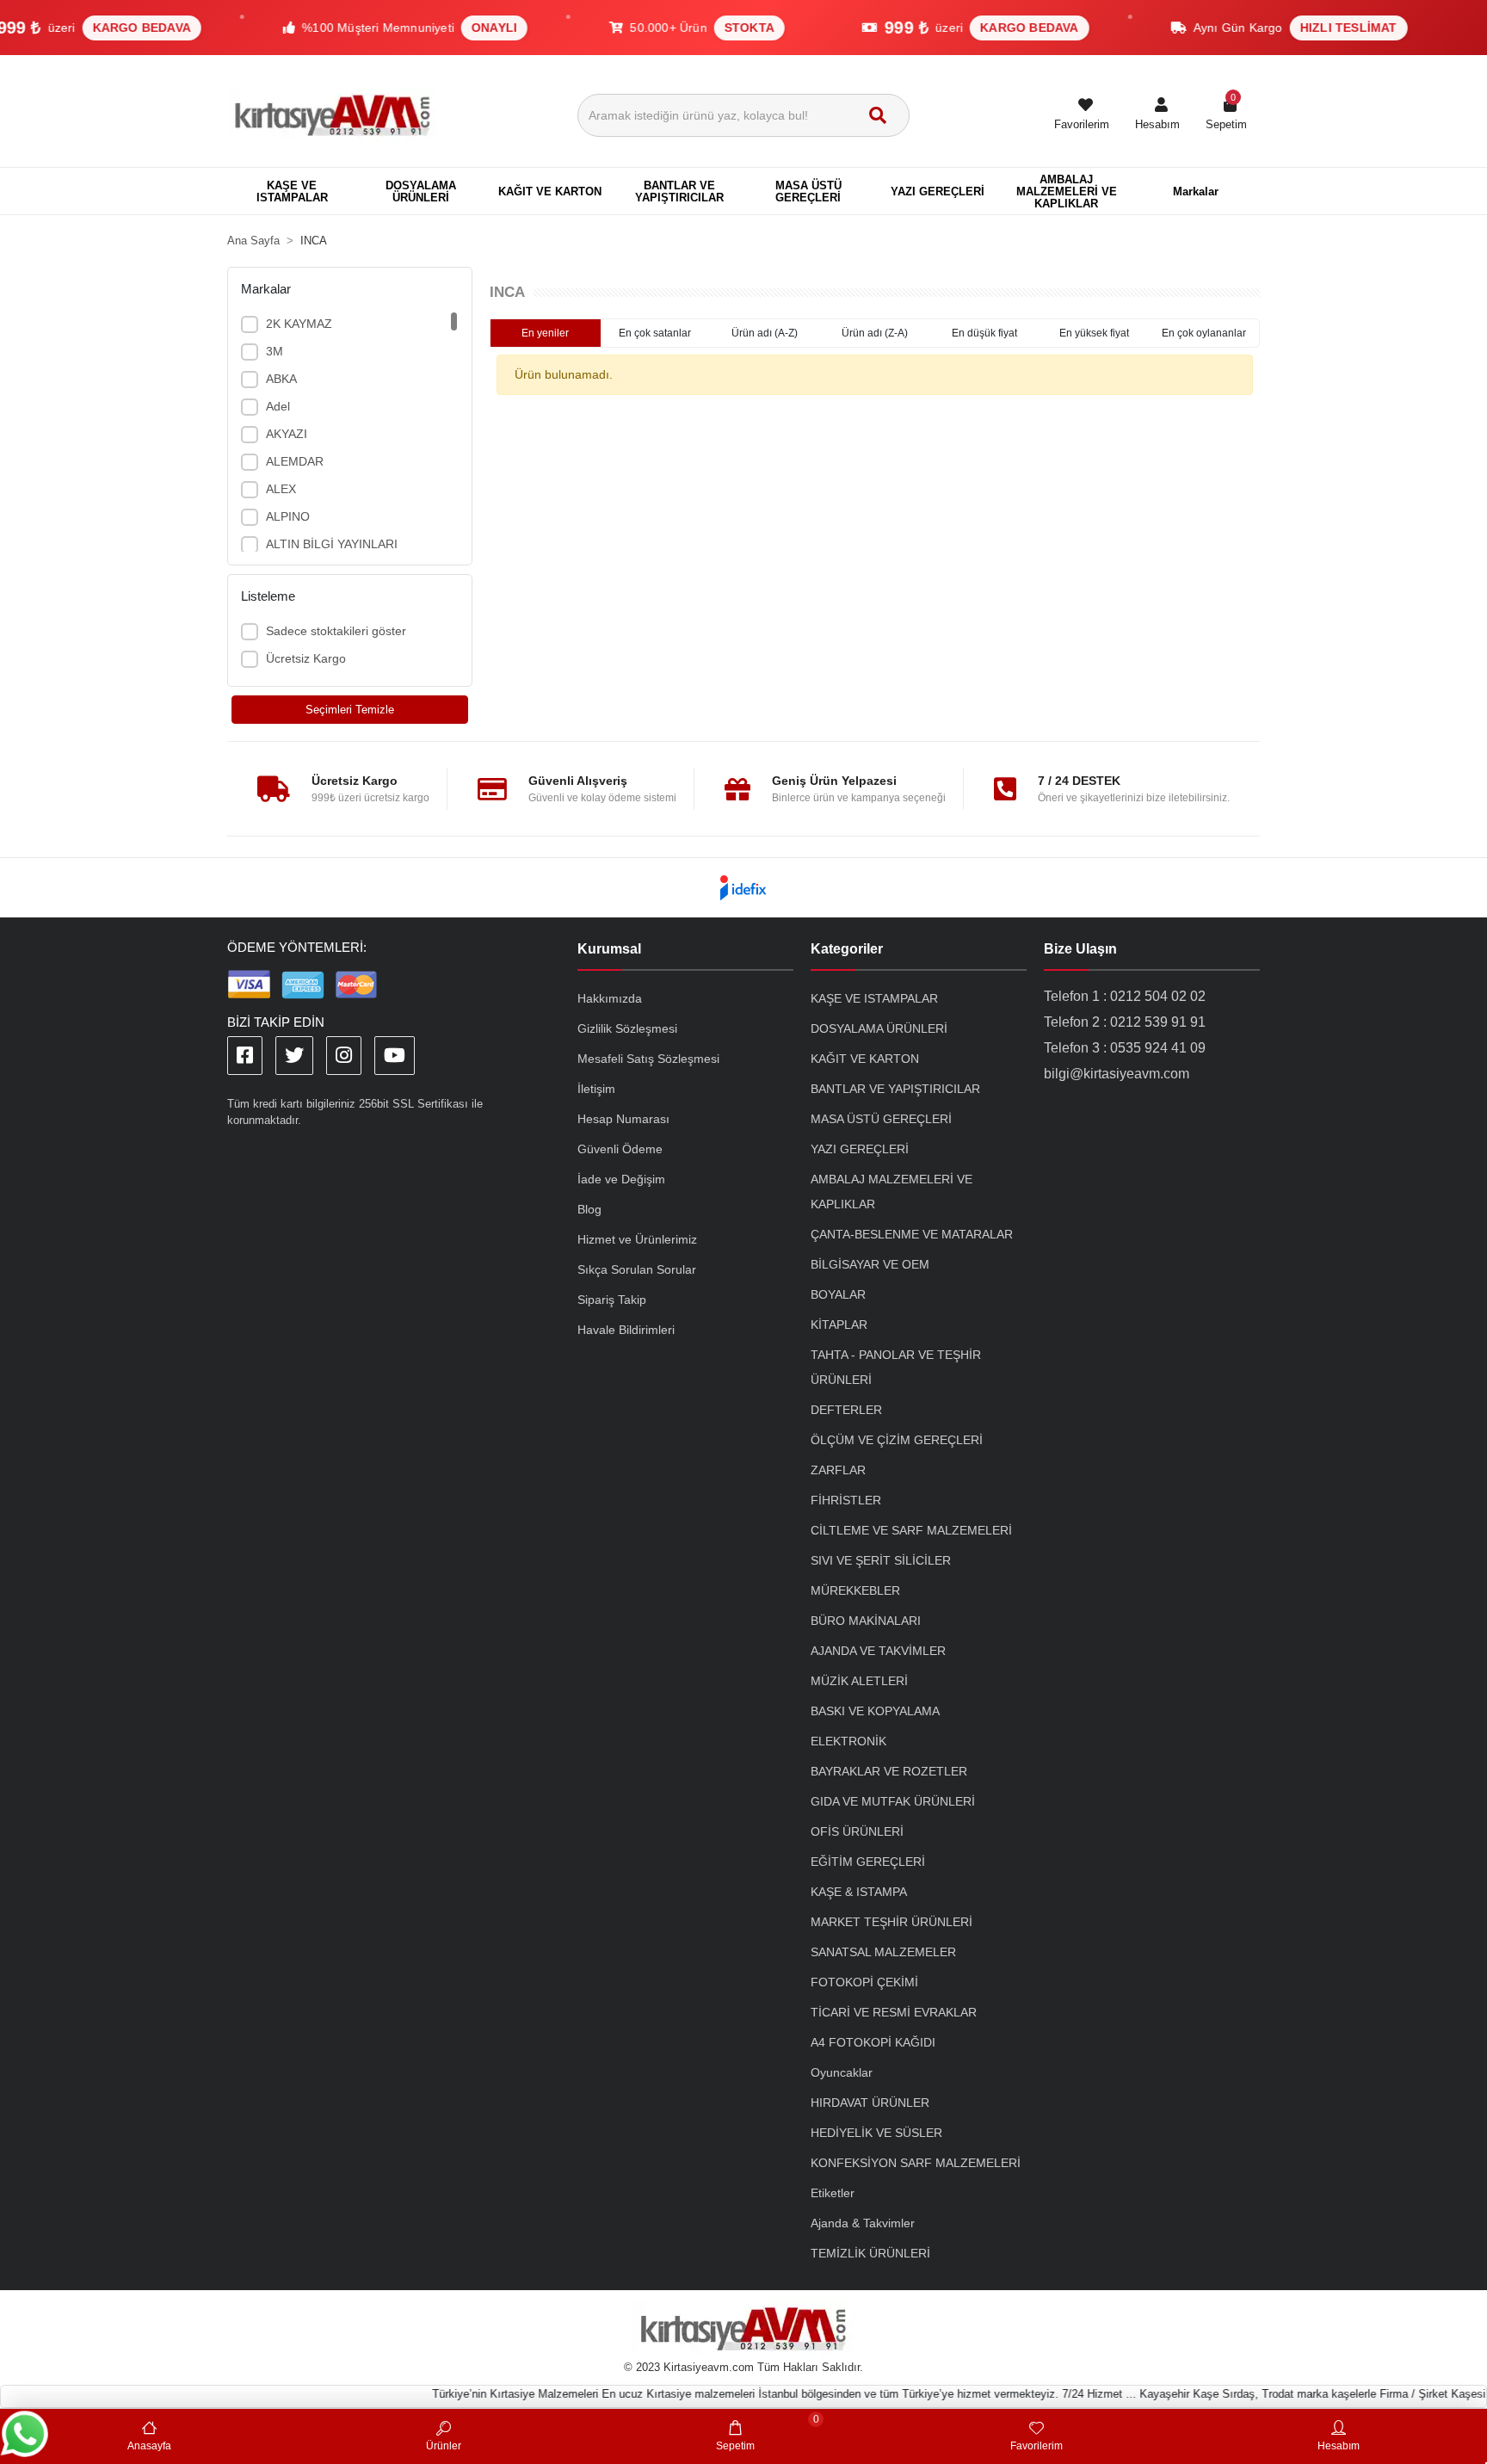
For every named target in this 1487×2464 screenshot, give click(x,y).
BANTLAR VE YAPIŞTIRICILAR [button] (679, 191)
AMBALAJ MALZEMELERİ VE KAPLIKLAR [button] (1067, 191)
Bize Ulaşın (1080, 949)
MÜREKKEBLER (855, 1590)
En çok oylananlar (1204, 333)
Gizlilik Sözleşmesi (627, 1028)
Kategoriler (847, 949)
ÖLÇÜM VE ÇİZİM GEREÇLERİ (897, 1440)
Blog (589, 1209)
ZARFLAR (838, 1470)
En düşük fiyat (984, 333)
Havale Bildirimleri (626, 1330)
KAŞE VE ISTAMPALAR (874, 998)
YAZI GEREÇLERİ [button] (938, 191)
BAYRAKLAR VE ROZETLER (889, 1771)
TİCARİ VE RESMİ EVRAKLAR (894, 2012)
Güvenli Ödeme (620, 1149)
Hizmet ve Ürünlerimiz (637, 1239)
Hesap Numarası (623, 1119)
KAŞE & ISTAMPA (859, 1892)
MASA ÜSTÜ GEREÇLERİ (881, 1119)
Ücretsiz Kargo (306, 658)
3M (275, 351)
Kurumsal (609, 949)
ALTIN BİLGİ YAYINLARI (332, 544)
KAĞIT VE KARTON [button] (550, 191)
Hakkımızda (610, 998)
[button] (1157, 115)
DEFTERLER (846, 1410)
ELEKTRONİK (848, 1741)
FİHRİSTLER (846, 1500)
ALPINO (288, 516)
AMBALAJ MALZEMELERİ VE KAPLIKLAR (892, 1192)
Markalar (1196, 191)
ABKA (281, 379)
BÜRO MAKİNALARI (866, 1621)
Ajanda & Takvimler (863, 2223)
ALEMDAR (295, 461)
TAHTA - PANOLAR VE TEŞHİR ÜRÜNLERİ (896, 1367)
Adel (278, 406)
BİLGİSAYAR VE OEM (870, 1264)
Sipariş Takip (612, 1300)
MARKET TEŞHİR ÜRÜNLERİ (892, 1922)
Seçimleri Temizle (350, 710)
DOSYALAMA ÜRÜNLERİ (879, 1028)
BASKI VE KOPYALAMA (875, 1711)
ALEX (281, 489)
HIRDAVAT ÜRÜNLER (870, 2103)
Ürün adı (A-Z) (765, 333)
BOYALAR (838, 1294)
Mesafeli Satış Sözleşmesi (648, 1059)
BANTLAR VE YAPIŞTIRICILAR (895, 1089)
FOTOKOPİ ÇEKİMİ (864, 1982)
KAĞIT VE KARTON (865, 1059)
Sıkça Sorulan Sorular (637, 1269)
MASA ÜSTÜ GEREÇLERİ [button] (808, 191)
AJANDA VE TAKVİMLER (878, 1651)
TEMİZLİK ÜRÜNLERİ (870, 2253)
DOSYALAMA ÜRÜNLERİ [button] (421, 191)
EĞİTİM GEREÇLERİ (868, 1862)
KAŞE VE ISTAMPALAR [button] (292, 191)
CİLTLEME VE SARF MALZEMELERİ (911, 1530)
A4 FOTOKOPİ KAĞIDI (873, 2042)
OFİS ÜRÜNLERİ (857, 1831)
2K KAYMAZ (299, 324)
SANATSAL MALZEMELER (883, 1952)
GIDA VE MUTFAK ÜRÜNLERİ (893, 1801)
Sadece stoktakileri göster (336, 631)
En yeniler (545, 333)
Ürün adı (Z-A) (875, 333)
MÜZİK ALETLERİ (859, 1681)
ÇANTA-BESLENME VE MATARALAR (912, 1234)
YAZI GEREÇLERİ (860, 1149)
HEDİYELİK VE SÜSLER (876, 2133)
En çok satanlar (655, 333)
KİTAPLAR (839, 1325)
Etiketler (833, 2193)
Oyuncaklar (842, 2072)
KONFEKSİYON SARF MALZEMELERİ (916, 2163)
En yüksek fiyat (1094, 333)
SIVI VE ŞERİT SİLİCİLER (881, 1560)
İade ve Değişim (621, 1179)
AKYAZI (287, 434)
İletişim (596, 1089)
